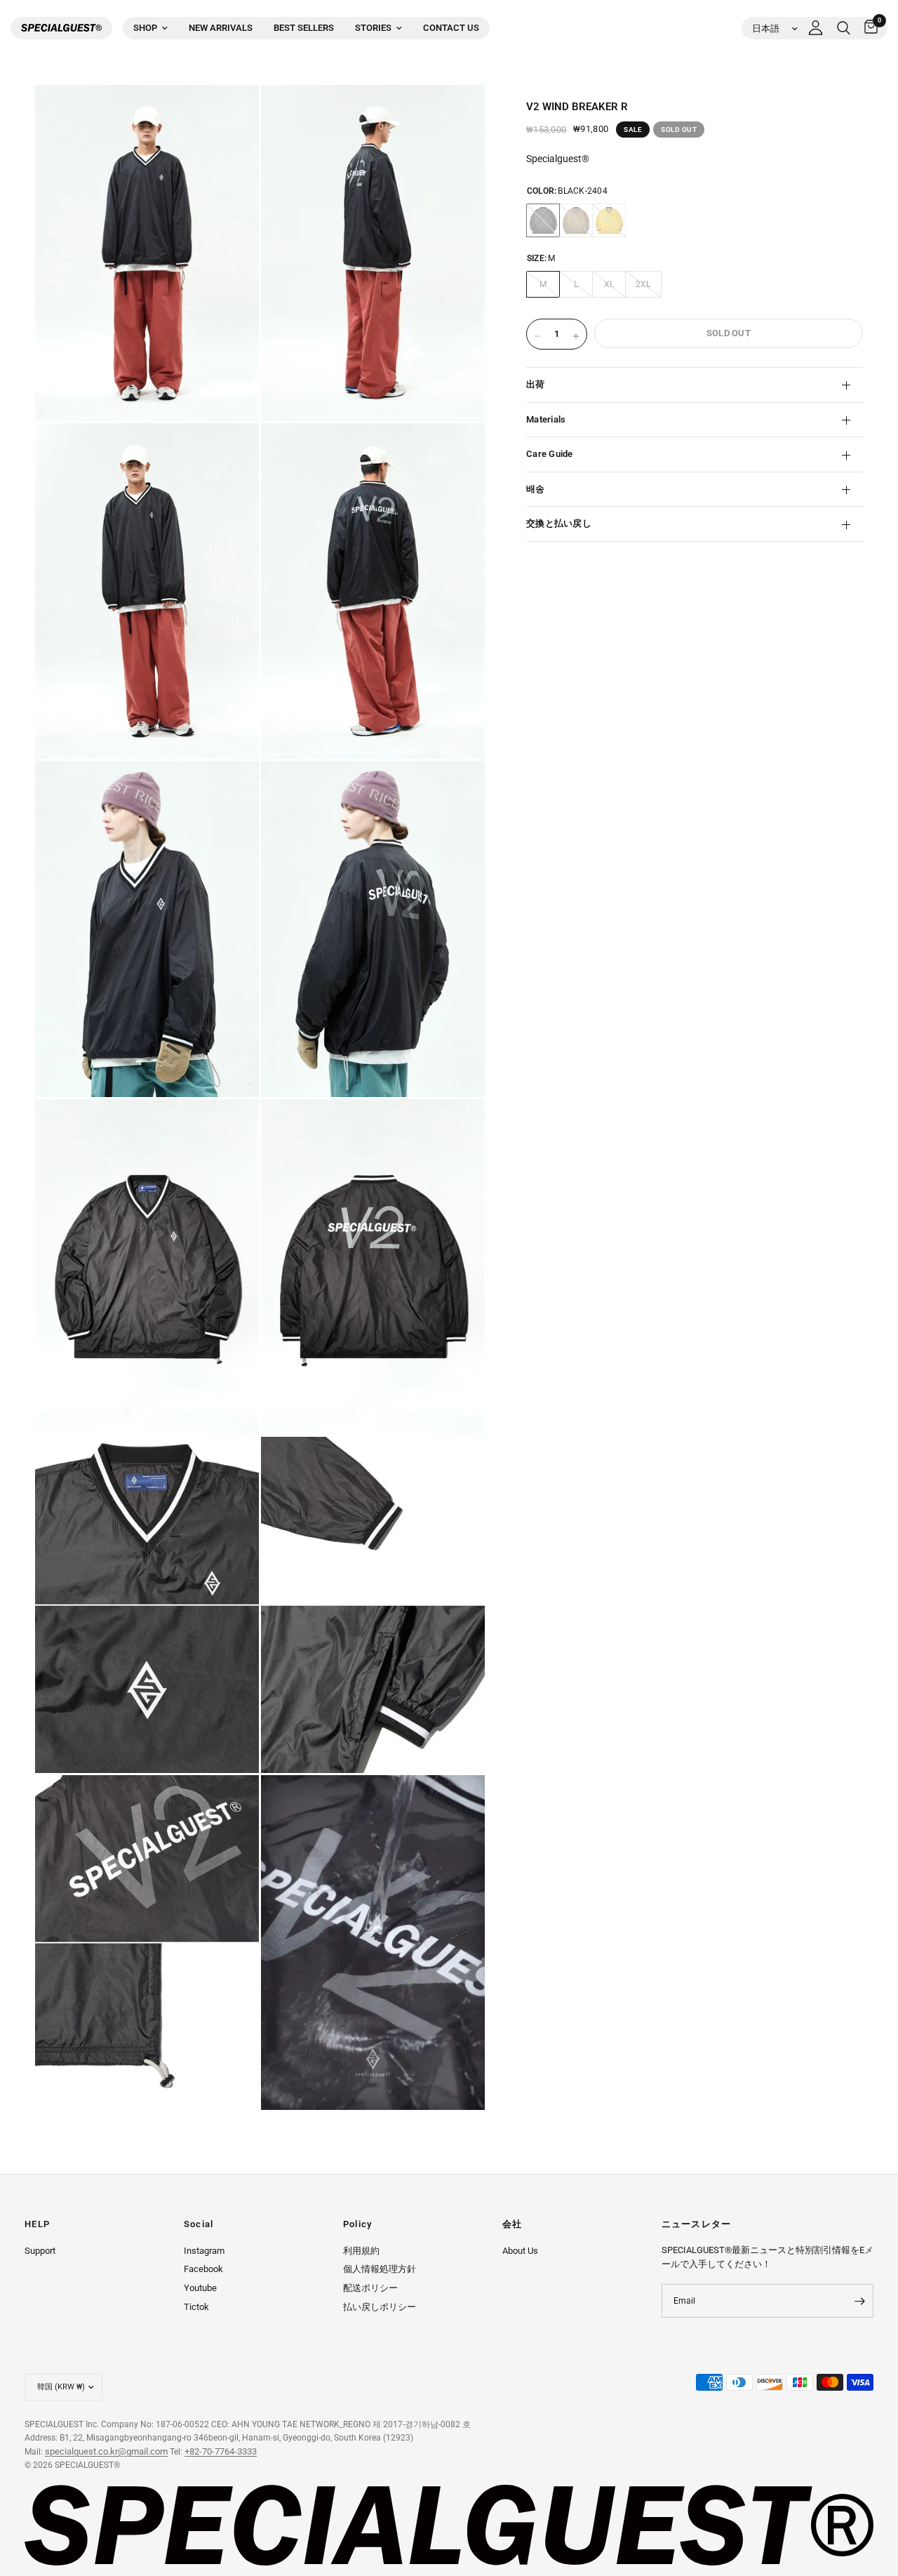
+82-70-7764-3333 (221, 2451)
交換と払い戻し (559, 524)
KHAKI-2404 (576, 221)
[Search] (844, 28)
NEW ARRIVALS (221, 28)
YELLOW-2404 (609, 221)
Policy (358, 2225)
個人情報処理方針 (380, 2269)
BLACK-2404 (543, 221)
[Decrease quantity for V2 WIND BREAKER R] (537, 336)
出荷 (536, 385)
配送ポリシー (370, 2288)
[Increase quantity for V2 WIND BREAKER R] (576, 336)
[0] (867, 28)
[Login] (816, 28)
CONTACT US (451, 28)
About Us (520, 2251)
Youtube (200, 2288)
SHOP (145, 28)
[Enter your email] (859, 2301)
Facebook (203, 2269)
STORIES (373, 28)
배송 (536, 489)
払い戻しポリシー (380, 2307)
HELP (37, 2225)
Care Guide (550, 454)
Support (40, 2251)
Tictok (196, 2307)
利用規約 (361, 2251)
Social (199, 2225)
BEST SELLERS (304, 28)
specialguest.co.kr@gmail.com (106, 2451)
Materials (546, 419)
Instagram (204, 2251)
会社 (512, 2225)
